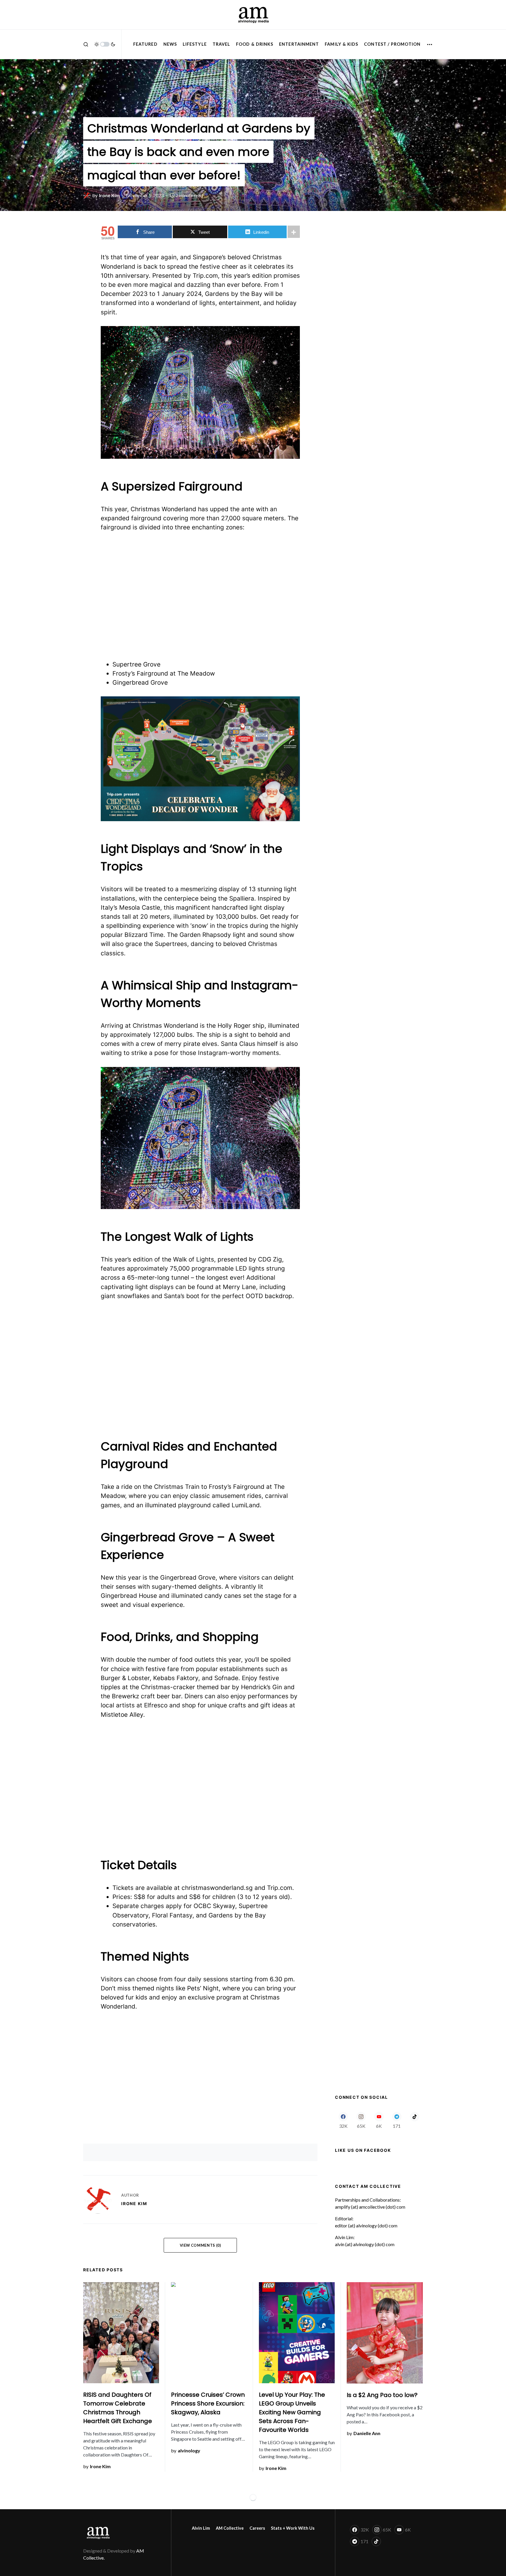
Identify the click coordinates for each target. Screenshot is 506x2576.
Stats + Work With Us (293, 2528)
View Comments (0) (200, 2245)
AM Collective (230, 2528)
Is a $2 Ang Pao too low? (382, 2395)
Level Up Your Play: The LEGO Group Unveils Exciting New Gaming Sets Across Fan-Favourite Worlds (292, 2412)
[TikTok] (414, 2120)
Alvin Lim (201, 2528)
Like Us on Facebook (363, 2150)
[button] (86, 44)
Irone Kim (134, 2204)
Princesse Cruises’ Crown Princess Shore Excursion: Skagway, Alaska (208, 2403)
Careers (257, 2528)
